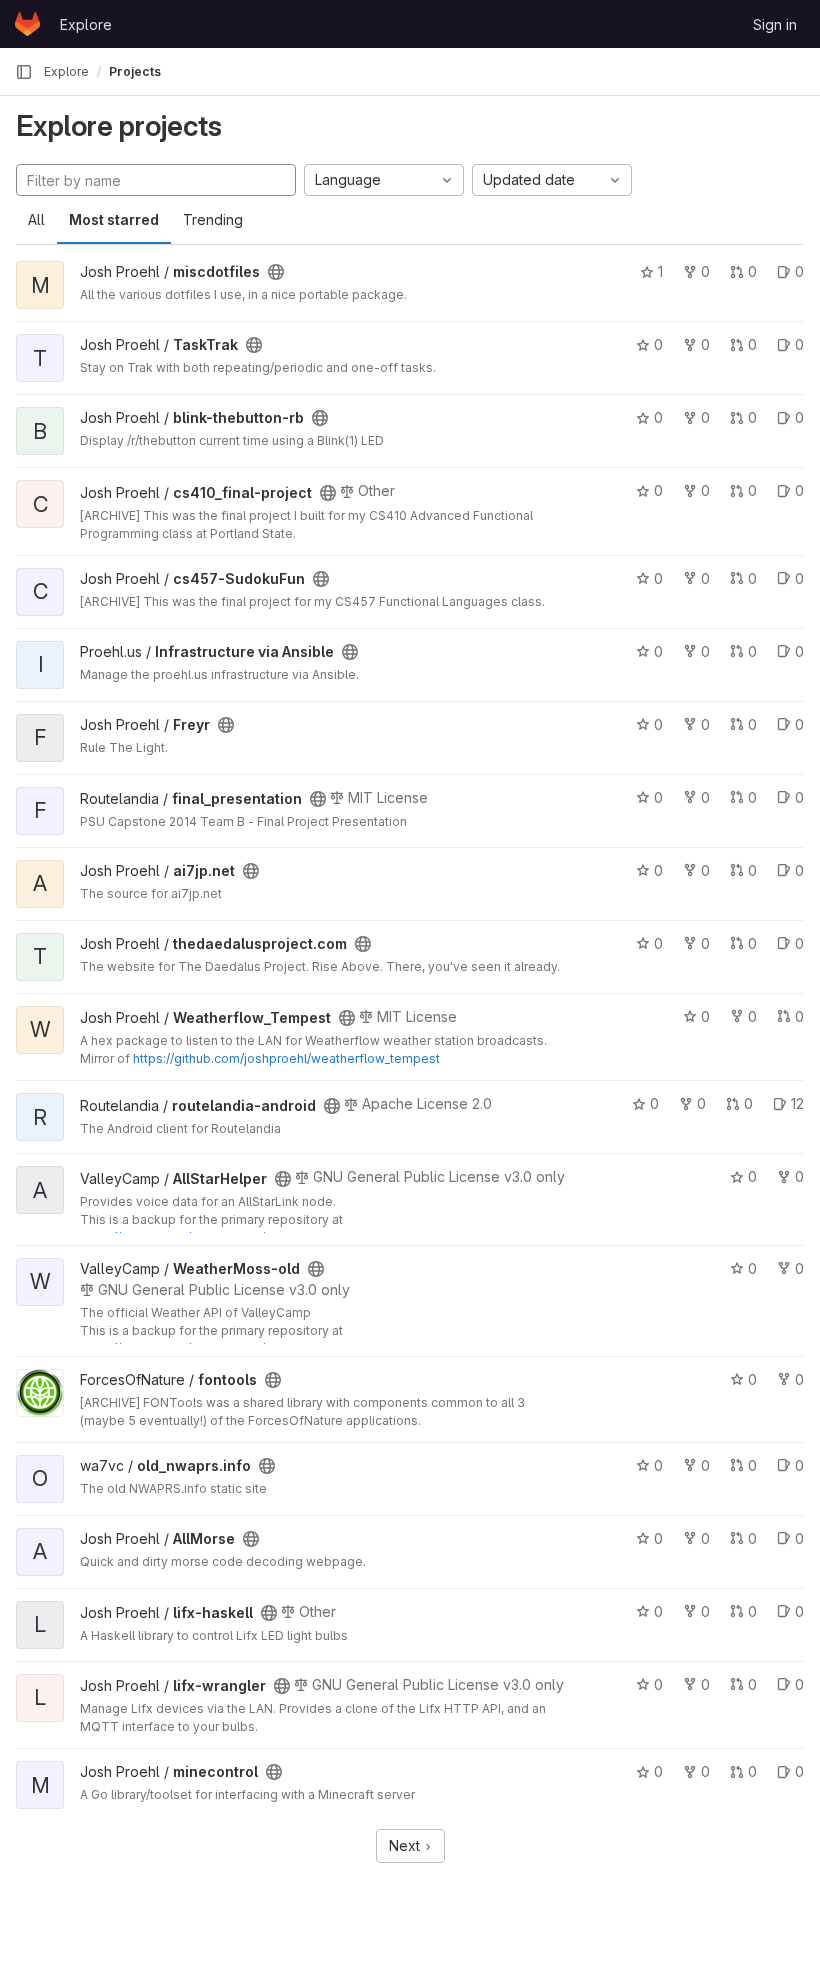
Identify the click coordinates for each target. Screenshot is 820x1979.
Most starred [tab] (114, 219)
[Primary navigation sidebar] (24, 72)
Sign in (775, 24)
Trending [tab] (213, 219)
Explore (86, 24)
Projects (135, 71)
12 (797, 1103)
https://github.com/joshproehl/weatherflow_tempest (286, 1058)
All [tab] (36, 219)
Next (406, 1845)
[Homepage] (27, 24)
